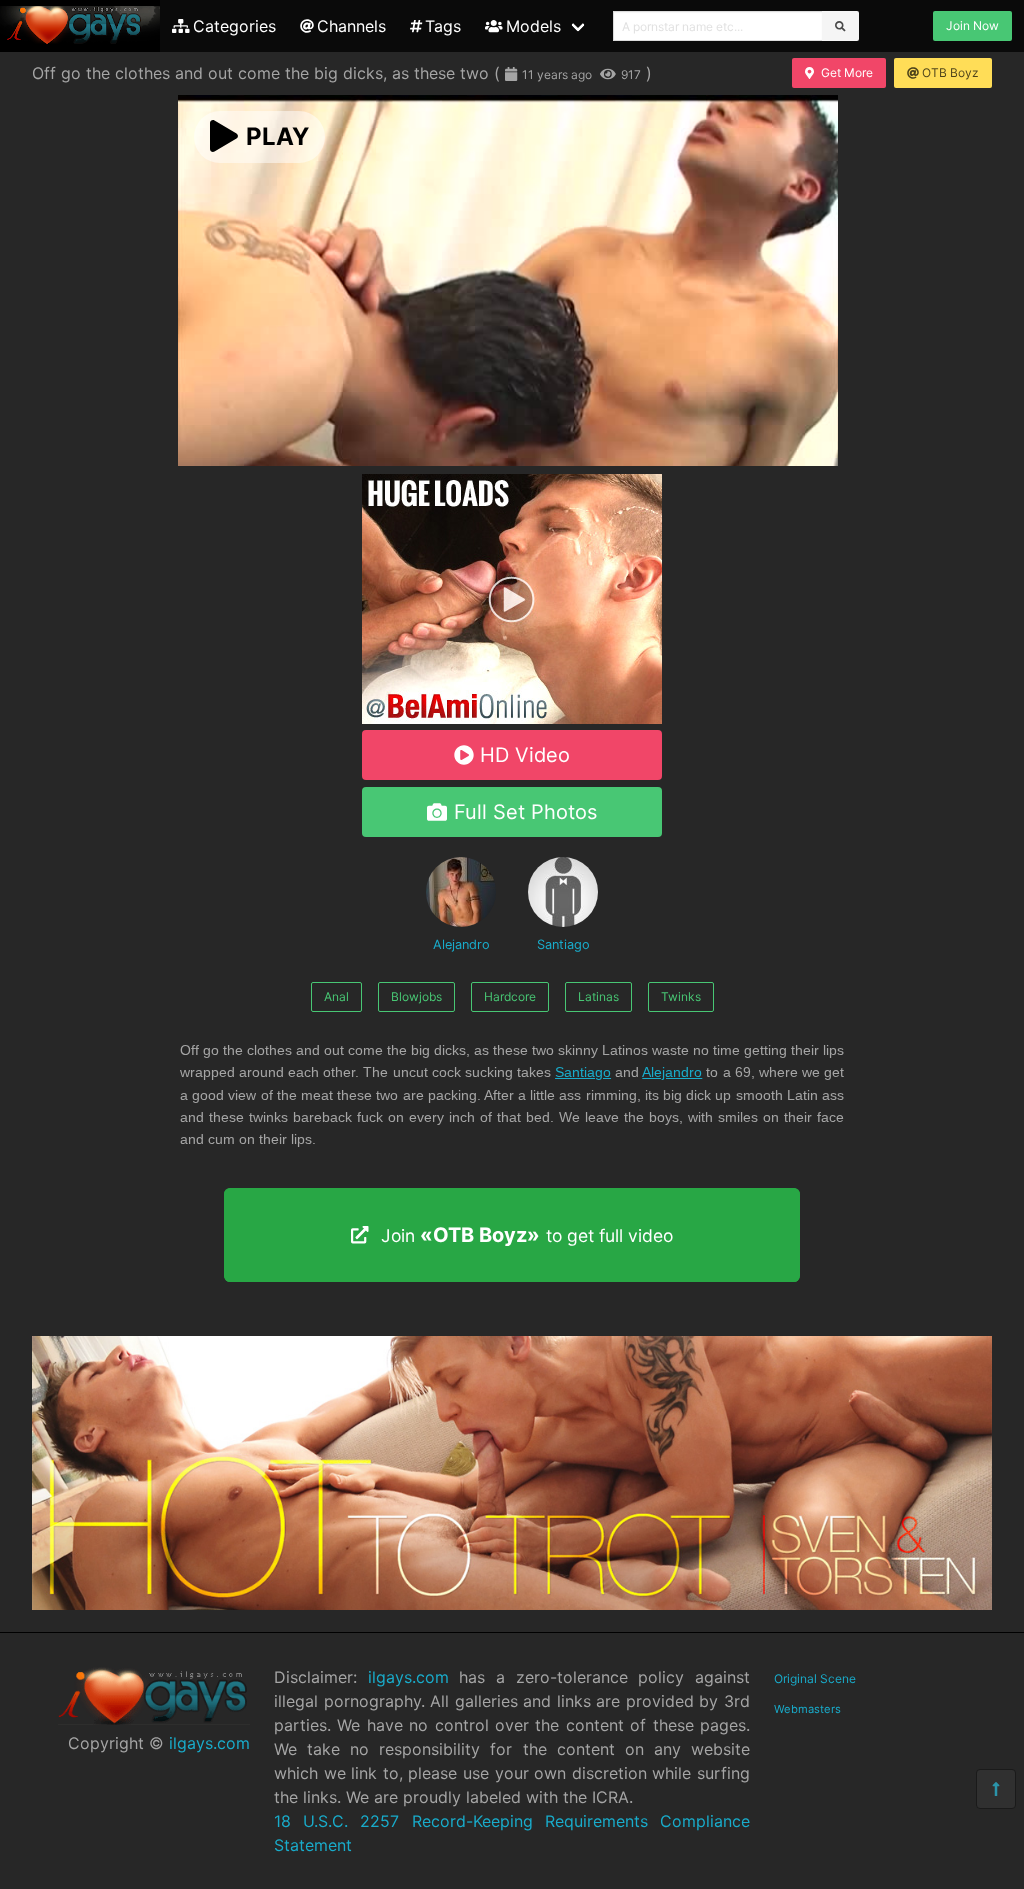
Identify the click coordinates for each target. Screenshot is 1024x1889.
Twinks (681, 996)
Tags (443, 26)
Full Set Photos (525, 812)
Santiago (563, 944)
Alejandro (461, 944)
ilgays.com (209, 1743)
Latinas (598, 996)
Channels (351, 26)
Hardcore (510, 996)
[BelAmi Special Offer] (512, 718)
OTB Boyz (950, 72)
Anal (336, 996)
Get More (847, 72)
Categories (234, 26)
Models (533, 26)
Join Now (972, 25)
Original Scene (815, 1678)
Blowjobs (416, 996)
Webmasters (807, 1709)
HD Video (525, 755)
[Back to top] (996, 1789)
